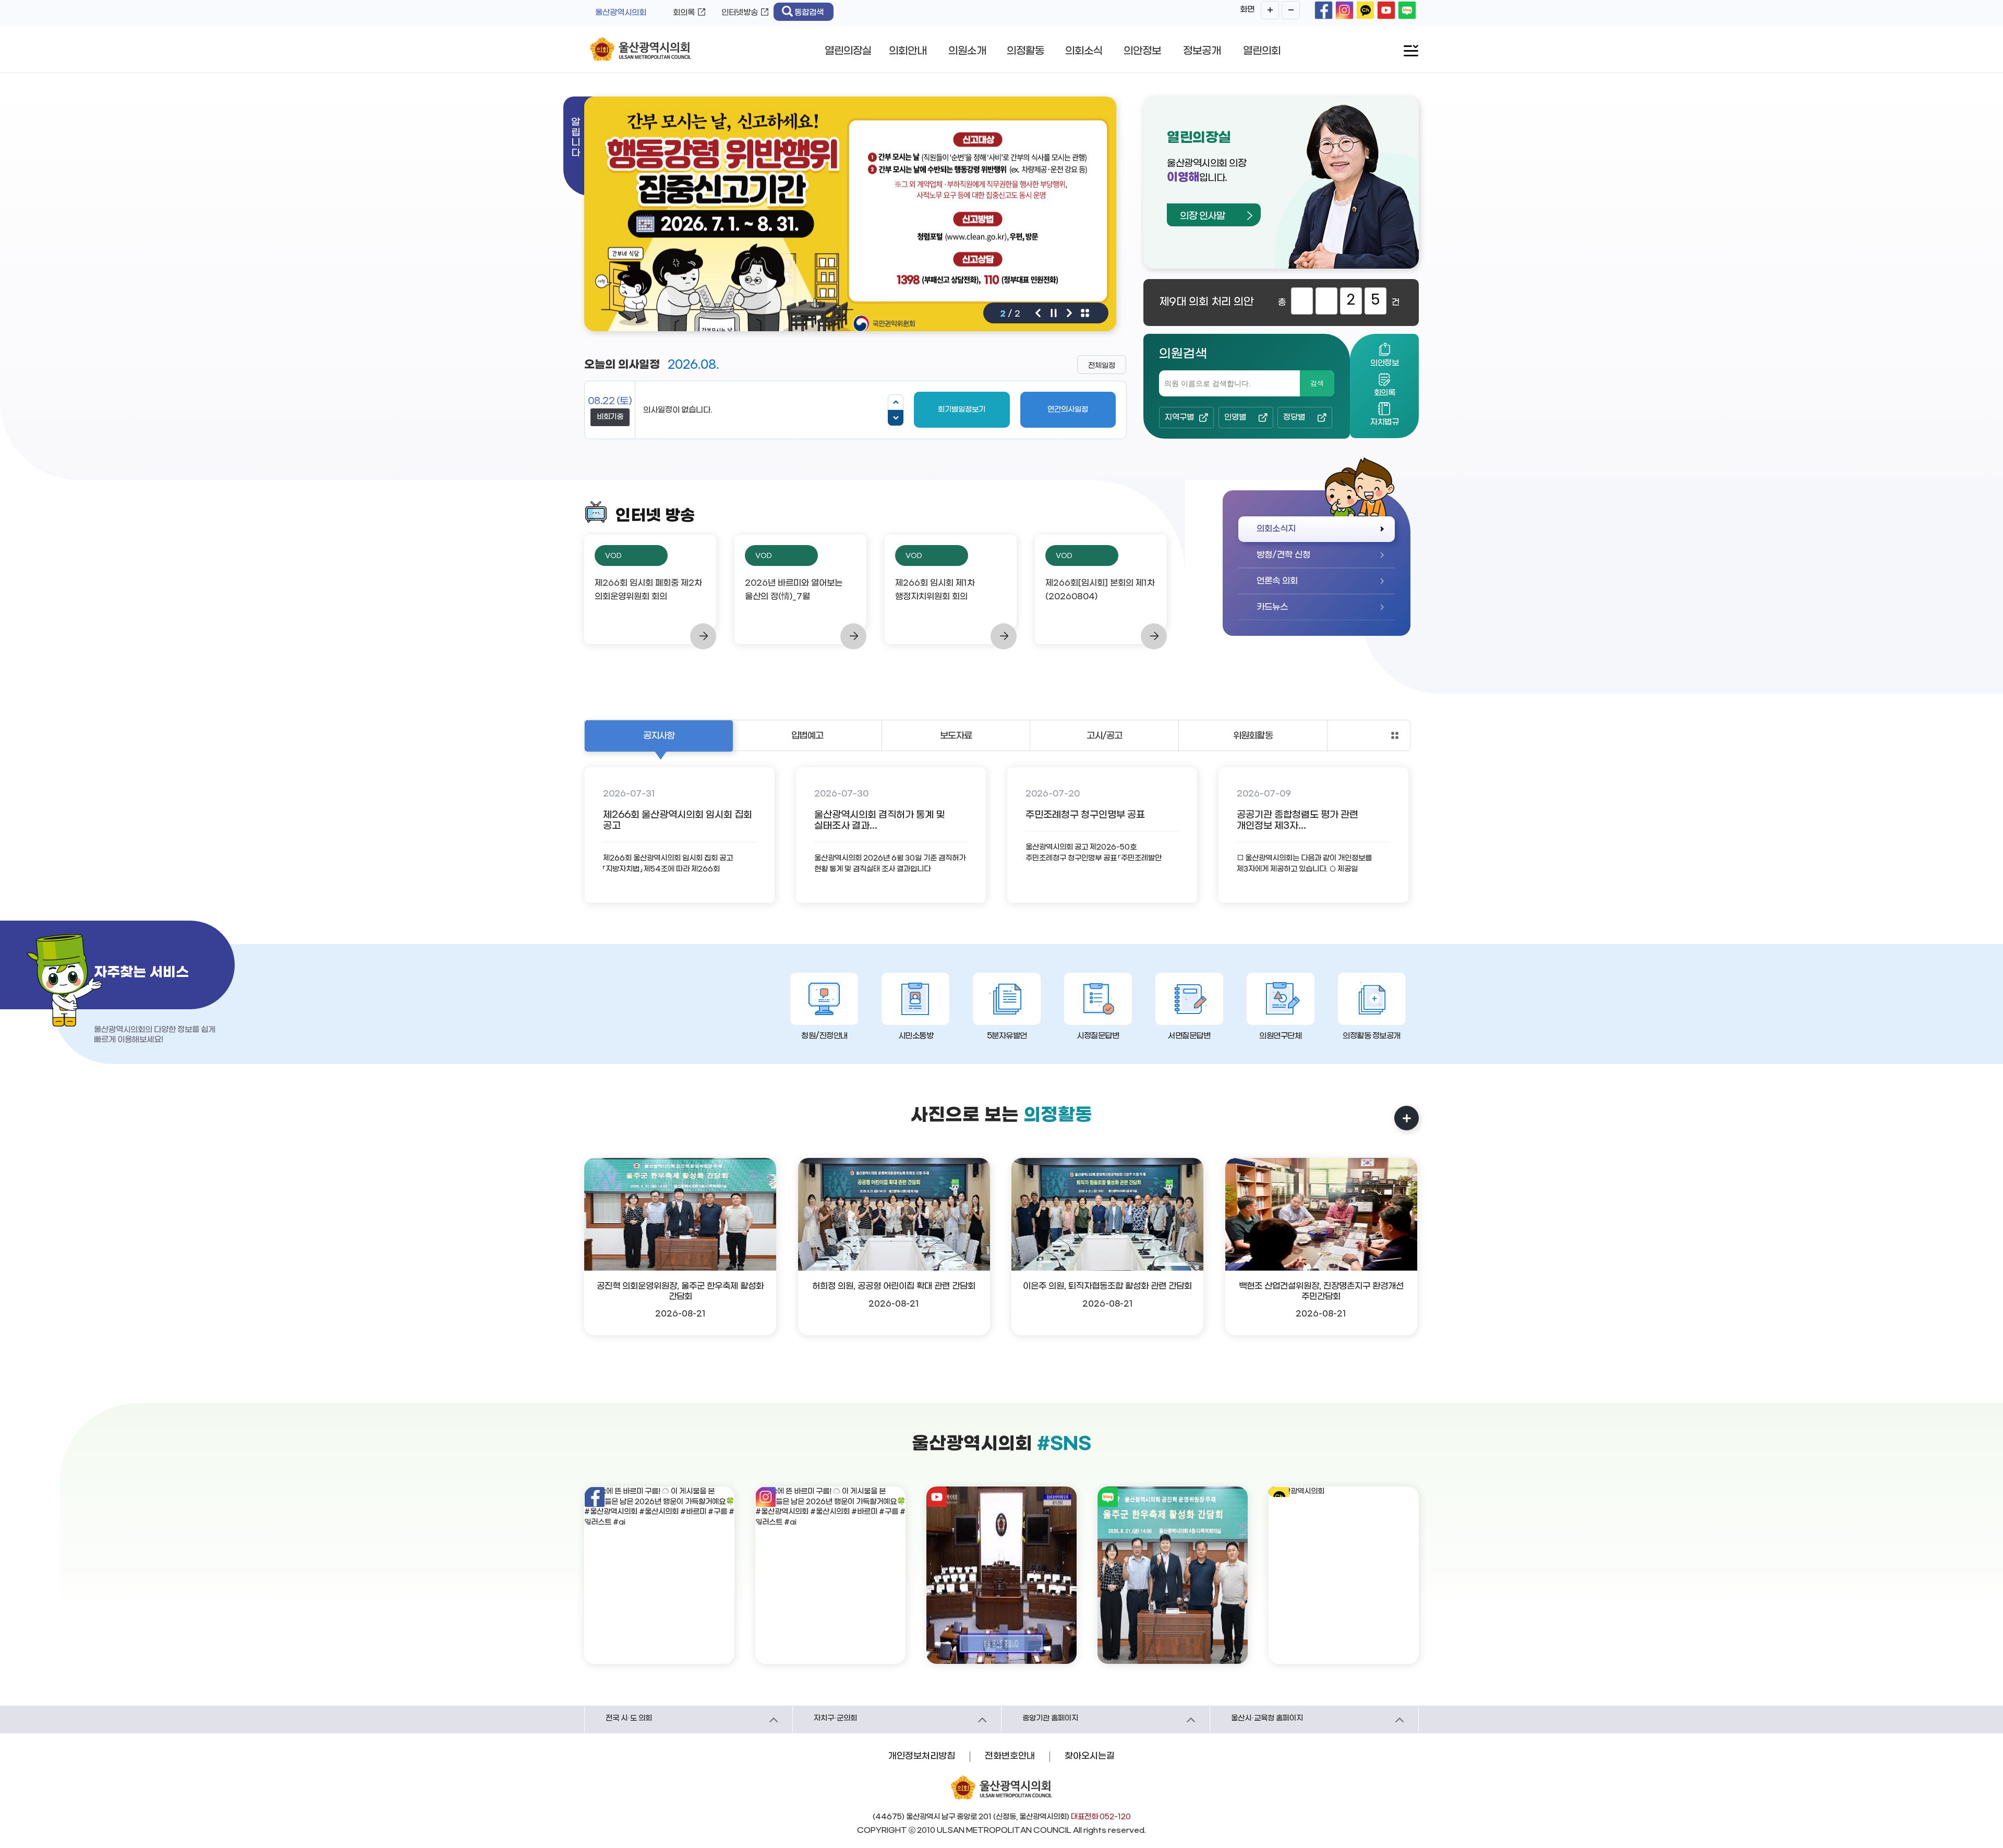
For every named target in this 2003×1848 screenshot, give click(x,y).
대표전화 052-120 (1101, 1817)
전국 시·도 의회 (629, 1718)
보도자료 (956, 736)
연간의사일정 (1068, 410)
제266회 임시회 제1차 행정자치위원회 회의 (935, 590)
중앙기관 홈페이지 (1050, 1718)
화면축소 (1291, 10)
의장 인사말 (1202, 216)
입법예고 (807, 736)
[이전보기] (896, 402)
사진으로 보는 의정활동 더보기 (1407, 1118)
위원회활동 (1253, 736)
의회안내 (908, 51)
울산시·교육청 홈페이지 (1267, 1718)
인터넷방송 (740, 13)
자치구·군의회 (835, 1718)
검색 (1317, 383)
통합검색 (809, 13)
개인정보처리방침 (922, 1756)
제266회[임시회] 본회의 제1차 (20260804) (1100, 590)
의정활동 (1025, 51)
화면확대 (1270, 10)
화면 (1247, 9)
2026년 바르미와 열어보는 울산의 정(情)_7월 (794, 590)
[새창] (1324, 10)
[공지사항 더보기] (1395, 735)
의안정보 (1142, 51)
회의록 (684, 13)
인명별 (1235, 417)
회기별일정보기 (962, 410)
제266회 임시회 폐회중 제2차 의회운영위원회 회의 (648, 590)
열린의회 (1262, 51)
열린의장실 (848, 51)
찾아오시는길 (1090, 1756)
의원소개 (967, 51)
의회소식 (1084, 51)
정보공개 (1202, 51)
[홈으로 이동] (641, 50)
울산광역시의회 (621, 13)
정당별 (1294, 417)
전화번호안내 (1010, 1756)
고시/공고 (1105, 736)
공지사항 (659, 736)
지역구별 (1179, 417)
